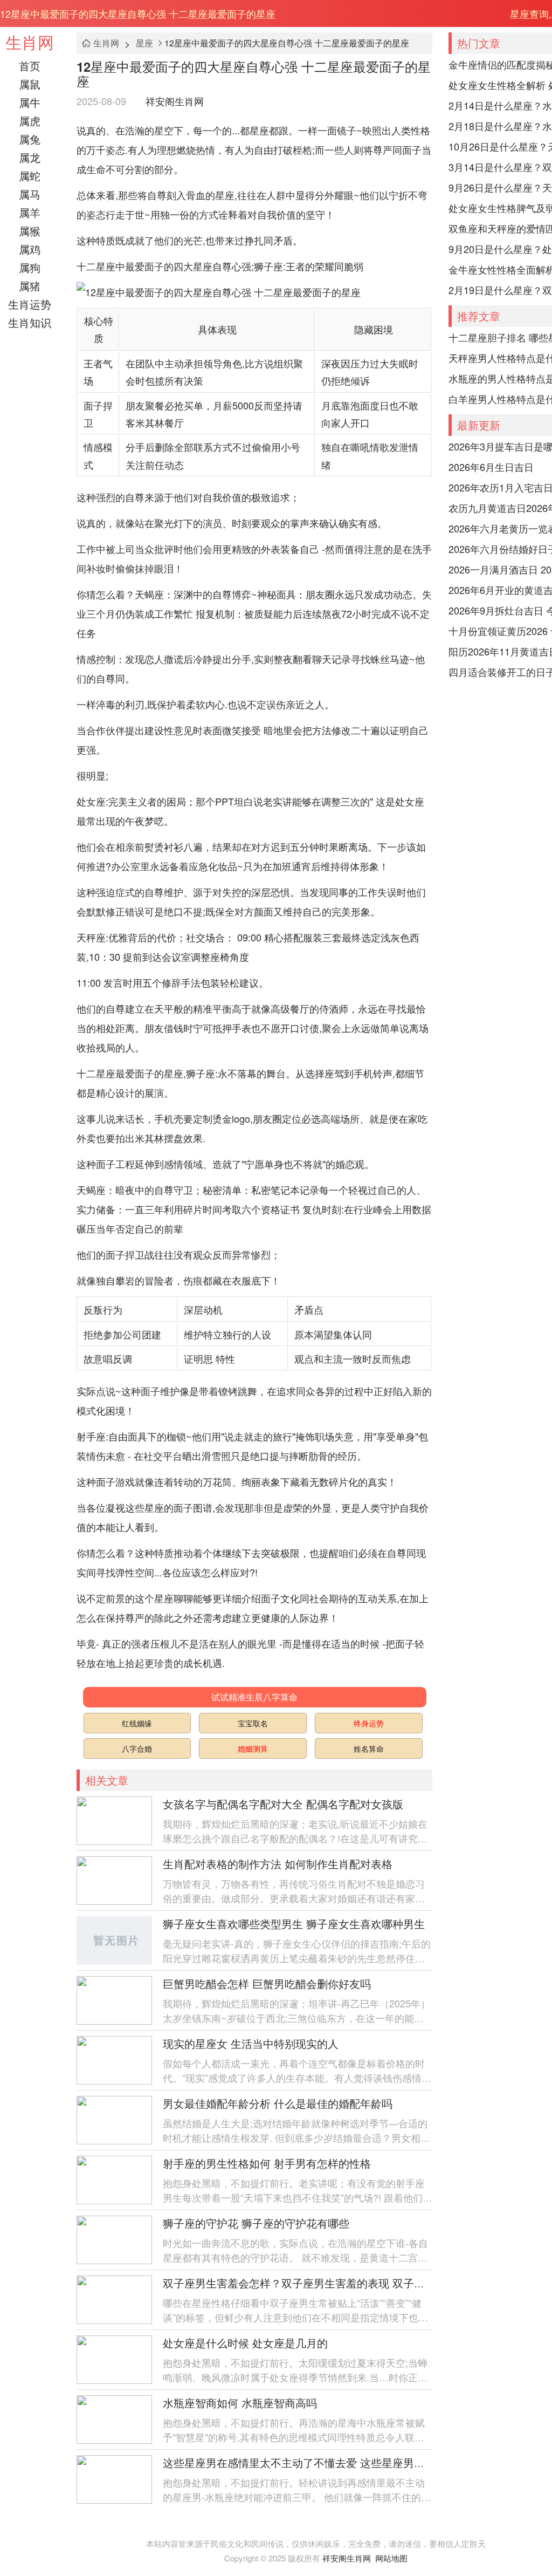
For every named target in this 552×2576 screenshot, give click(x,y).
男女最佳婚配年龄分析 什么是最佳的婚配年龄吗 (278, 2103)
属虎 (30, 121)
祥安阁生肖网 (175, 101)
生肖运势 (30, 304)
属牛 (30, 102)
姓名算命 (369, 1748)
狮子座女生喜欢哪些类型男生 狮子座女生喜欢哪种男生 (294, 1924)
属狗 (30, 267)
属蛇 (30, 176)
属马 (30, 194)
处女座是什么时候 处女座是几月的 (245, 2343)
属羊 (30, 212)
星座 (144, 43)
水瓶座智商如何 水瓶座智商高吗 (240, 2403)
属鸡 (30, 249)
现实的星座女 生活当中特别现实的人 (251, 2043)
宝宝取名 (253, 1723)
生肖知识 (30, 322)
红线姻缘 (137, 1723)
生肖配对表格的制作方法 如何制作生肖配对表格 (278, 1864)
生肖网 (30, 42)
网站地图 (391, 2558)
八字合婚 (137, 1748)
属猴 (30, 231)
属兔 (30, 139)
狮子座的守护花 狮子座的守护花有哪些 (256, 2223)
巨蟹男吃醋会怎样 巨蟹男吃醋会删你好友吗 (267, 1983)
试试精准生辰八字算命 (254, 1697)
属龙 (30, 157)
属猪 (30, 286)
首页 (30, 66)
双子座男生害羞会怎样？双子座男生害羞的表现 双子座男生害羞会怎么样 (337, 2283)
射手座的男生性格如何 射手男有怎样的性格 (267, 2163)
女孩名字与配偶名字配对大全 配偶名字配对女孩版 (283, 1804)
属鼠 (30, 84)
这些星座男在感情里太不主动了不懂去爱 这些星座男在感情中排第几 (326, 2462)
